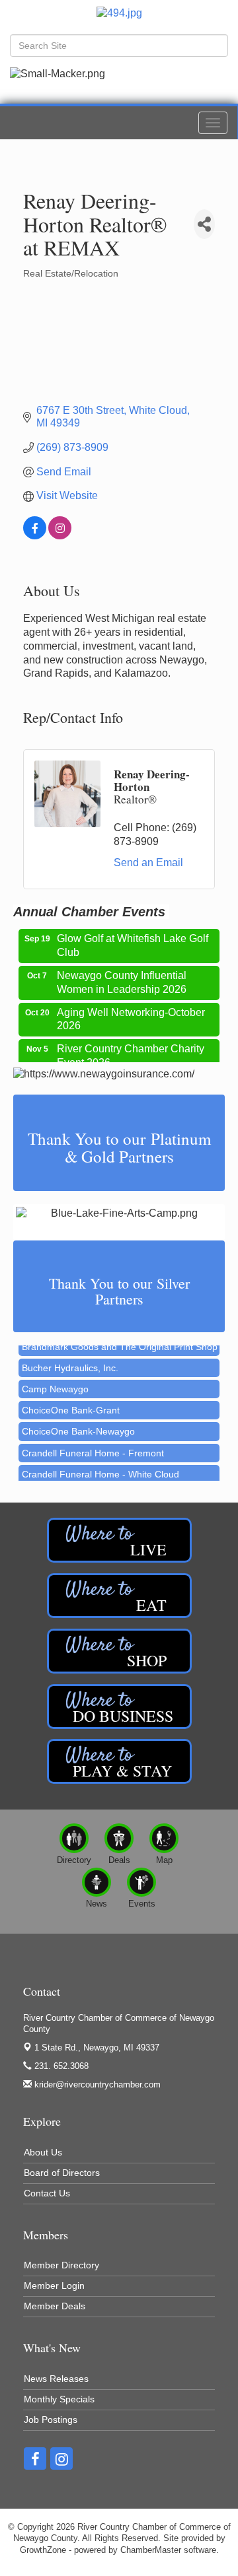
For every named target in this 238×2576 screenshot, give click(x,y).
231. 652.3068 (60, 2066)
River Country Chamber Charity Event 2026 (131, 1048)
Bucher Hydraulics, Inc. (70, 1359)
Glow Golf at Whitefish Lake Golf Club (133, 938)
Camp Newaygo (55, 1380)
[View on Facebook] (35, 536)
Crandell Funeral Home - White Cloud (100, 1466)
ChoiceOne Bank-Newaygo (78, 1423)
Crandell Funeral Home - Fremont (93, 1444)
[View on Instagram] (60, 536)
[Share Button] (204, 224)
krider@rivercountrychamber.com (96, 2085)
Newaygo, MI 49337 (97, 2048)
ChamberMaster (151, 2550)
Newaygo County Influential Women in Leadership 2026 (122, 975)
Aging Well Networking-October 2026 (131, 1012)
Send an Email (148, 863)
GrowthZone (43, 2550)
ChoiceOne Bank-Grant (71, 1402)
